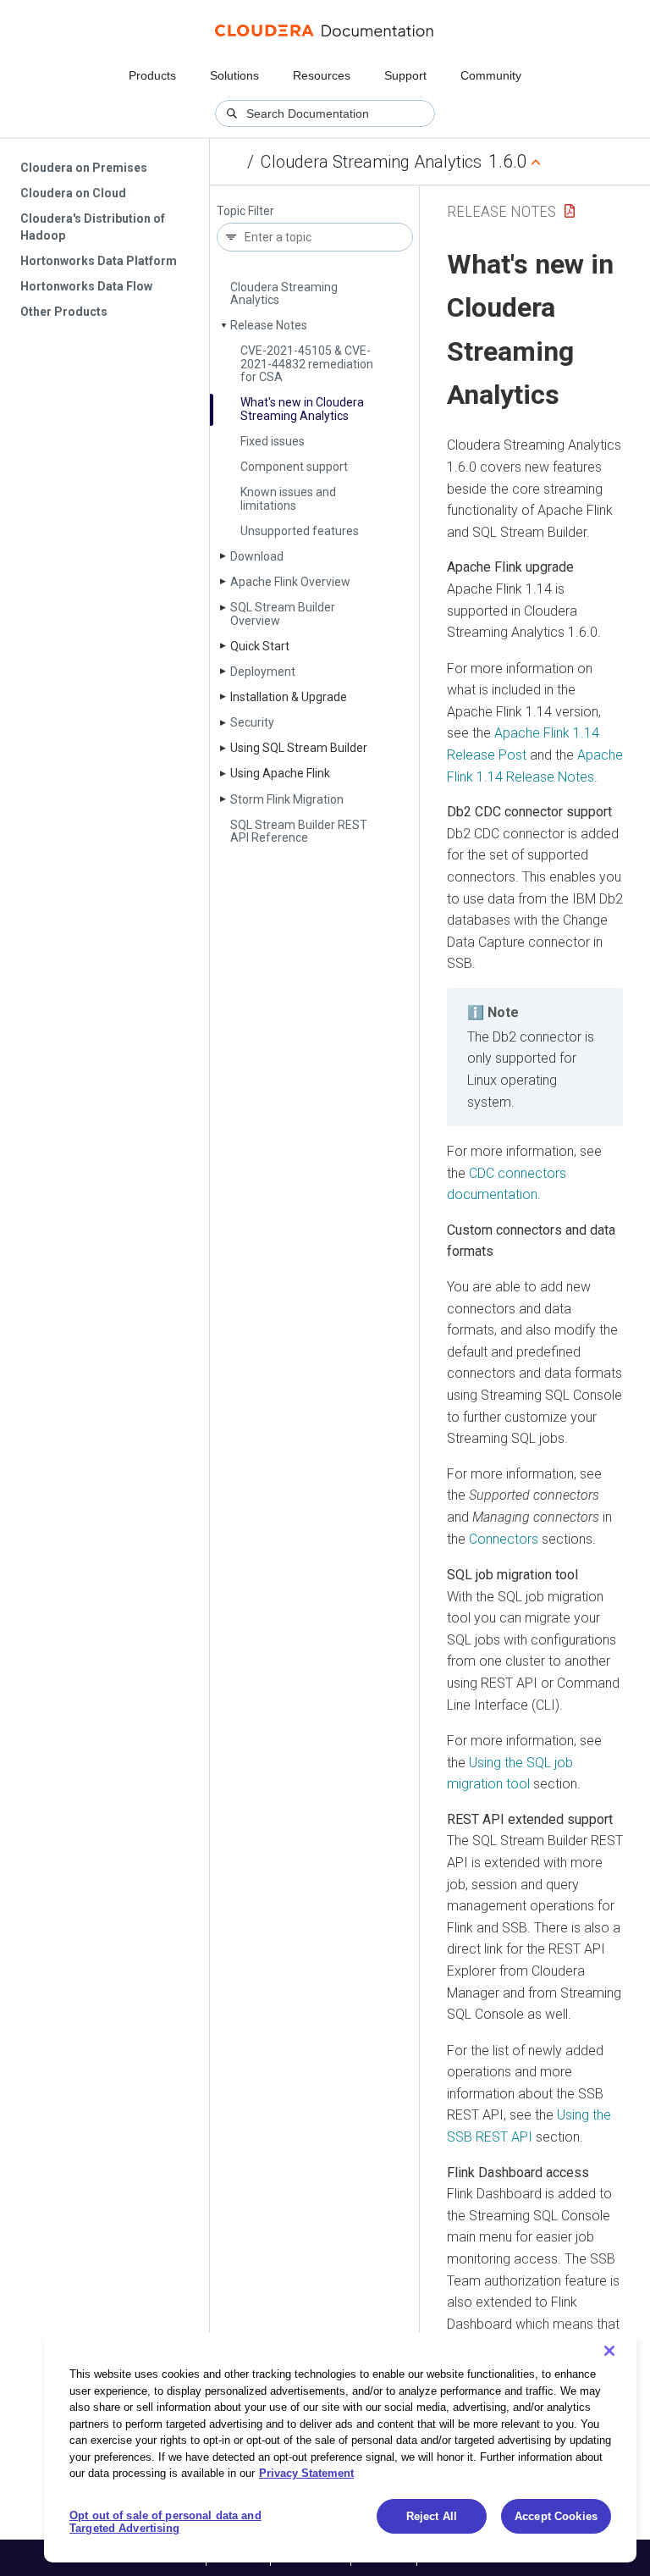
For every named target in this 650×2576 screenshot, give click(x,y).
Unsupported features (300, 531)
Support (405, 75)
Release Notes (269, 325)
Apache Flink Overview (290, 582)
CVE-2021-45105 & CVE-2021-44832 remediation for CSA (307, 364)
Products (152, 75)
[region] (340, 2447)
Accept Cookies (556, 2516)
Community (491, 75)
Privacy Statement (306, 2473)
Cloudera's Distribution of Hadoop (93, 227)
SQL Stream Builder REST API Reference (299, 831)
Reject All (432, 2516)
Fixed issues (273, 441)
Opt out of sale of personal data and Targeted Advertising (165, 2522)
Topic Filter (245, 211)
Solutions (234, 75)
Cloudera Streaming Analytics (371, 162)
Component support (294, 467)
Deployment (263, 672)
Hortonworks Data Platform (99, 261)
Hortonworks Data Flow (86, 286)
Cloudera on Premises (84, 168)
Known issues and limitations (288, 498)
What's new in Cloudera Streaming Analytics (302, 409)
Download (257, 556)
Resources (322, 75)
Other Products (64, 312)
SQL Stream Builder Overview (283, 614)
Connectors (504, 1539)
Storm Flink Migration (287, 799)
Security (252, 722)
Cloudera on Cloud (73, 193)
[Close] (609, 2351)
